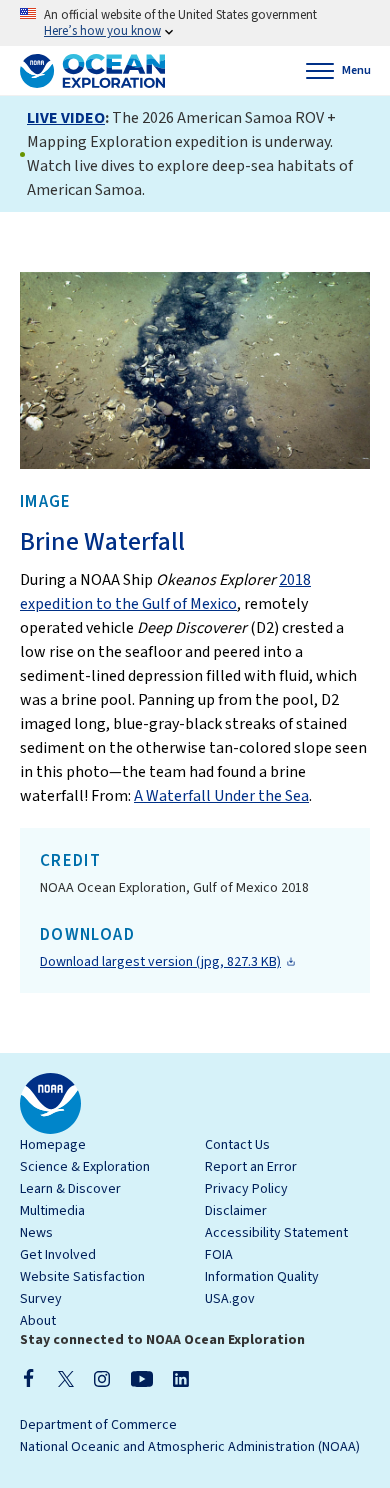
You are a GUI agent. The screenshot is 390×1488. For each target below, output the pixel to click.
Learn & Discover (70, 1189)
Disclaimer (236, 1211)
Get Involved (58, 1255)
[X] (66, 1378)
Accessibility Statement (276, 1233)
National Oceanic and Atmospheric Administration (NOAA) (190, 1447)
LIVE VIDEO (66, 118)
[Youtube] (141, 1378)
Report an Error (251, 1167)
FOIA (219, 1255)
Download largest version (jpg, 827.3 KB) (160, 962)
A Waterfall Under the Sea (221, 796)
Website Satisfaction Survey (82, 1288)
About (38, 1321)
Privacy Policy (246, 1189)
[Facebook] (29, 1378)
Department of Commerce (98, 1425)
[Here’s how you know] (195, 23)
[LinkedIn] (181, 1378)
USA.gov (230, 1299)
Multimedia (52, 1211)
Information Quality (262, 1277)
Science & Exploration (85, 1167)
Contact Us (237, 1145)
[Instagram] (102, 1378)
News (36, 1233)
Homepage (53, 1145)
